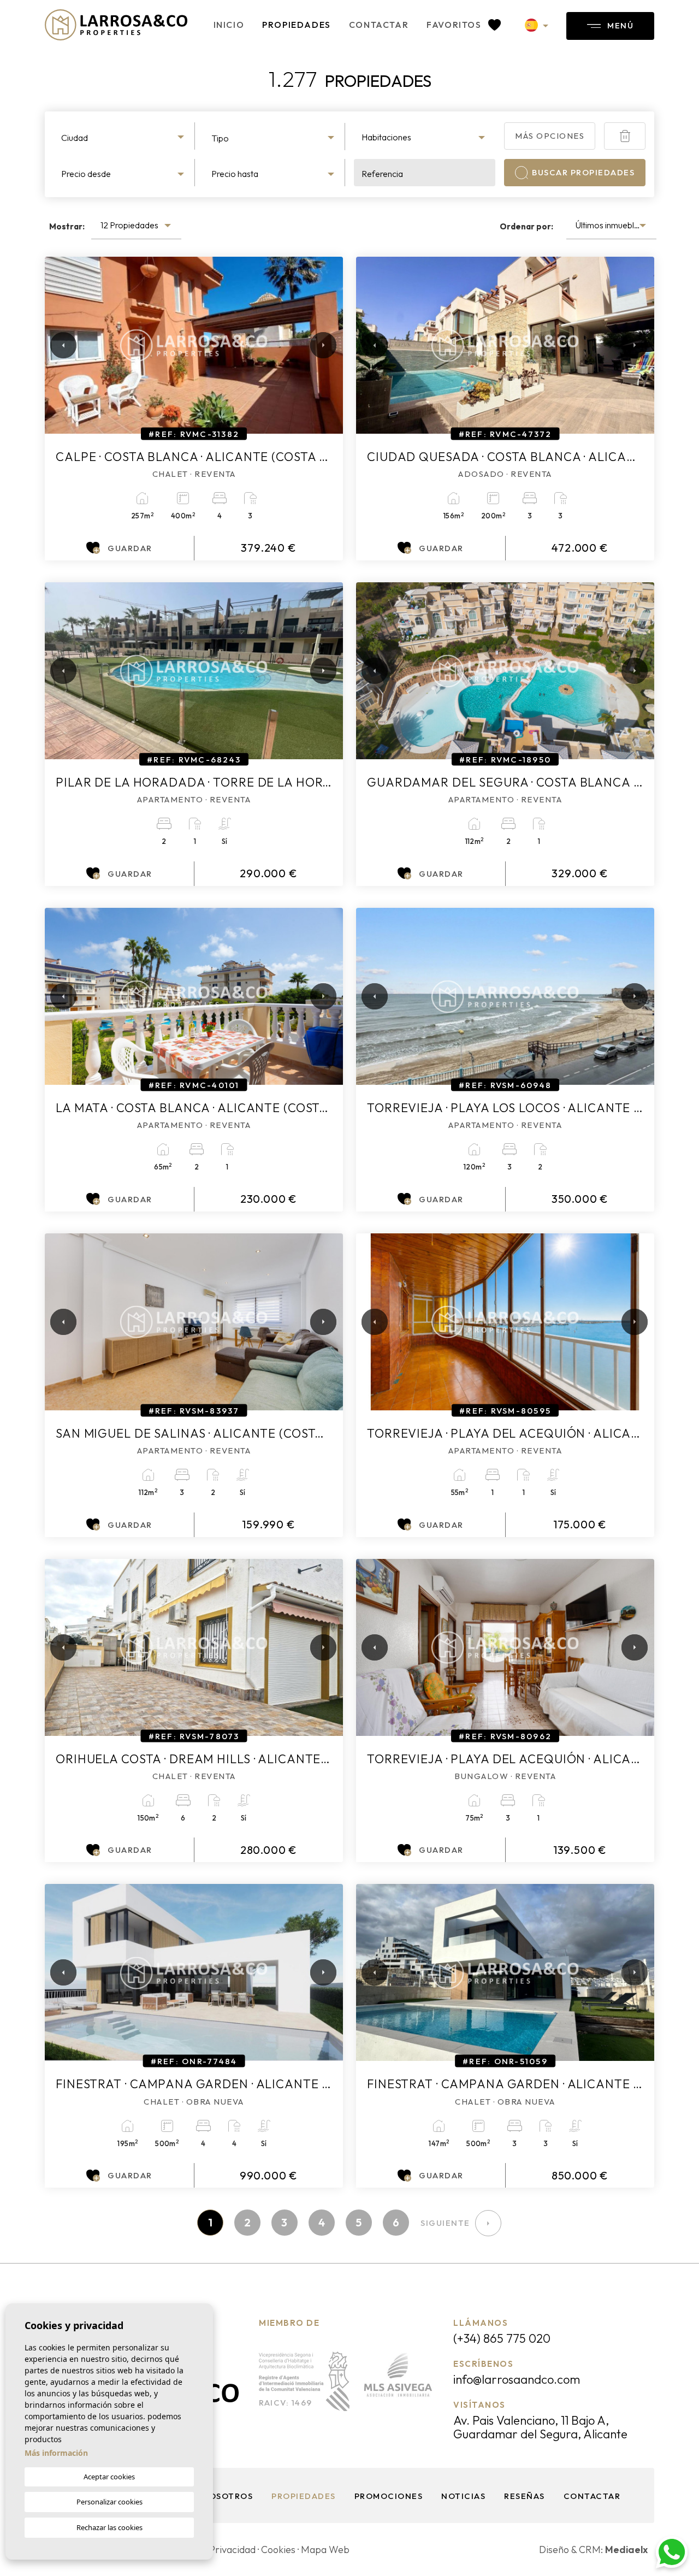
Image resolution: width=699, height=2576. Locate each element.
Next (321, 345)
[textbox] (124, 138)
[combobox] (124, 136)
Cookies (278, 2550)
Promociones (389, 2496)
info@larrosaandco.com (517, 2379)
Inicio (229, 25)
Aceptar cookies (109, 2477)
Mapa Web (325, 2550)
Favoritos (455, 25)
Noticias (463, 2496)
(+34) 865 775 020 (502, 2338)
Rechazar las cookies (109, 2527)
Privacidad (232, 2550)
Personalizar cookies (109, 2502)
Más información (56, 2453)
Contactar (379, 25)
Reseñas (525, 2496)
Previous (56, 345)
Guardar (130, 548)
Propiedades (297, 25)
